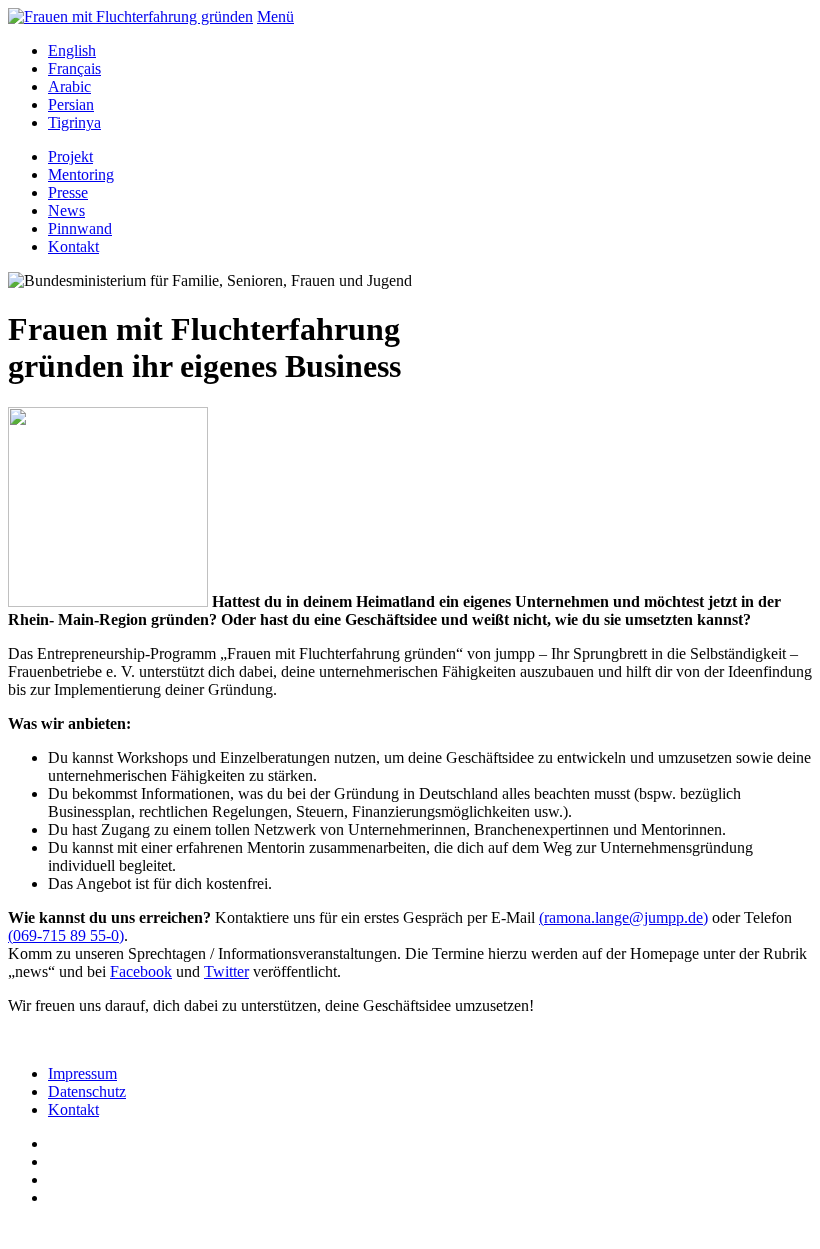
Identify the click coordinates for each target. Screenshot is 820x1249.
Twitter (226, 971)
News (66, 210)
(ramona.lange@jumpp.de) (623, 917)
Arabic (69, 86)
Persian (71, 104)
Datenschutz (87, 1091)
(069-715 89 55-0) (66, 935)
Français (74, 68)
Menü (275, 16)
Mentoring (81, 174)
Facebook (141, 971)
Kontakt (73, 246)
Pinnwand (80, 228)
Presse (68, 192)
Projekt (70, 156)
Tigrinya (74, 122)
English (72, 50)
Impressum (82, 1073)
